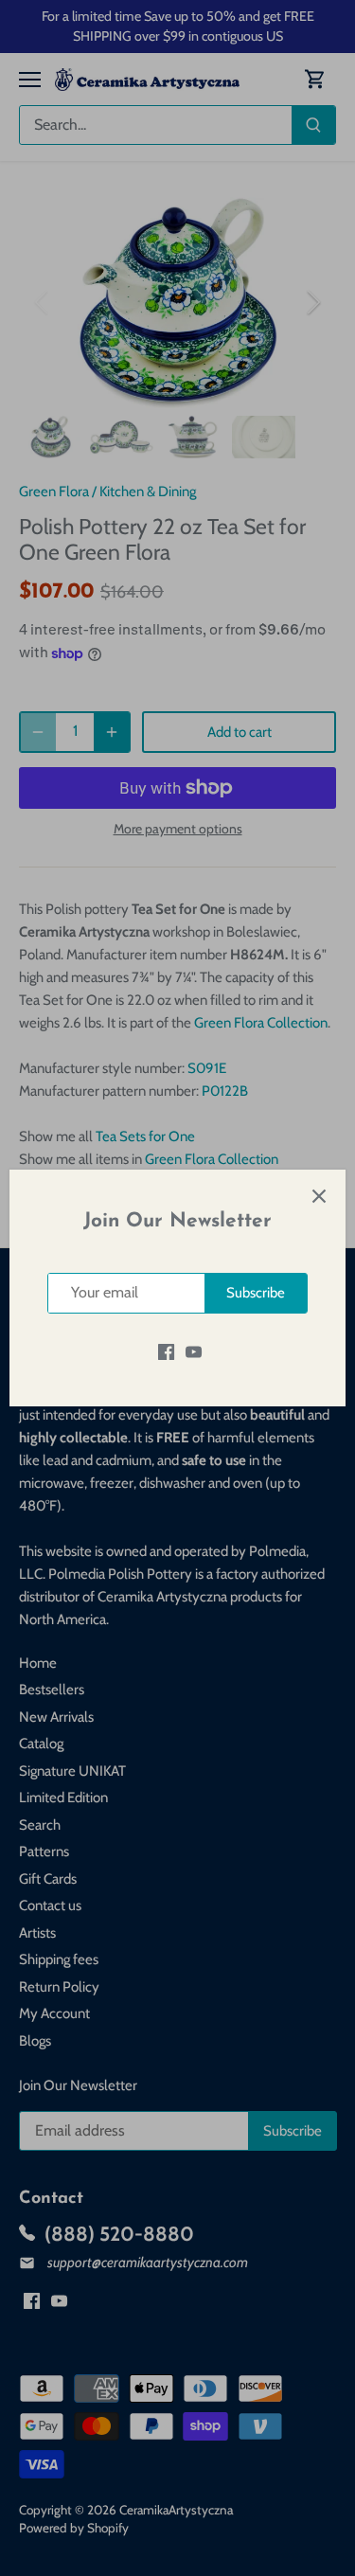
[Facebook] (166, 1352)
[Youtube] (194, 1352)
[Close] (319, 1196)
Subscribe (256, 1293)
